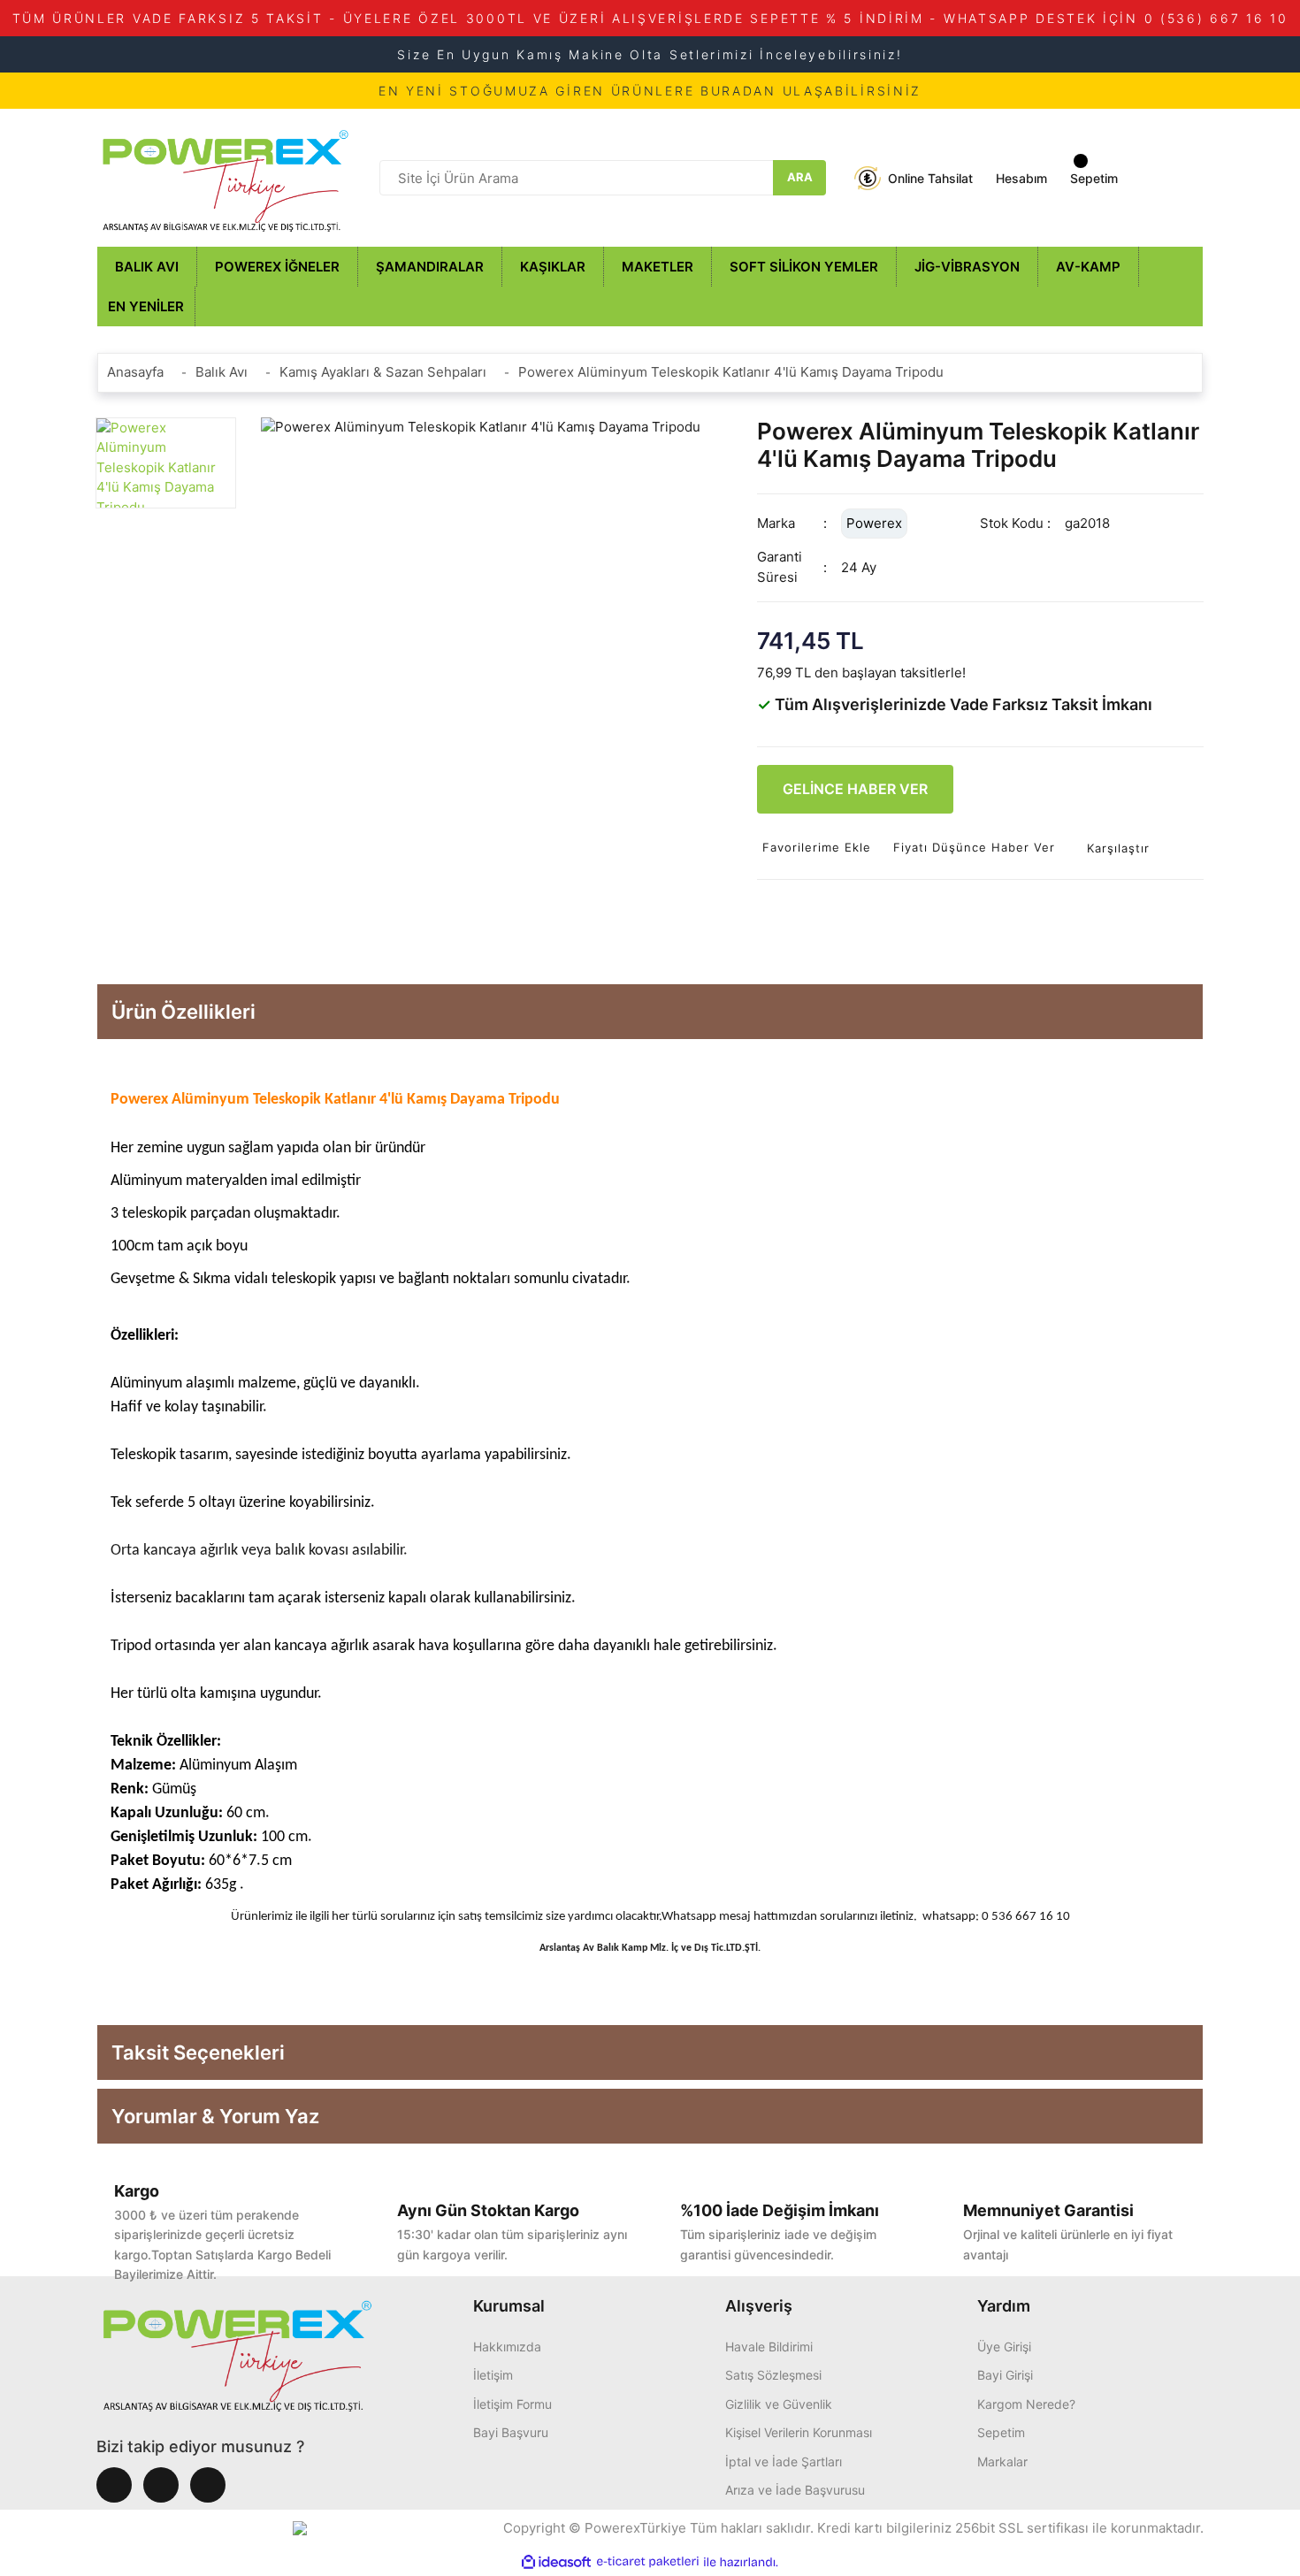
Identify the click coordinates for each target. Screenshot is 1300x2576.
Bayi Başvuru (511, 2432)
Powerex (874, 523)
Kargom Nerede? (1026, 2404)
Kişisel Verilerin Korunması (799, 2432)
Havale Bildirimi (769, 2347)
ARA (800, 177)
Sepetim (1001, 2432)
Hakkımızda (507, 2347)
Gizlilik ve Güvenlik (779, 2404)
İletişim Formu (512, 2404)
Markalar (1002, 2461)
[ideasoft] (556, 2562)
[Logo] (226, 176)
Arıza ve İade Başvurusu (795, 2490)
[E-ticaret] (648, 2562)
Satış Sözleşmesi (773, 2375)
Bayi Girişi (1005, 2375)
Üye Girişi (1004, 2347)
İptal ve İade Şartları (784, 2461)
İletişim (493, 2375)
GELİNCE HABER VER (855, 789)
